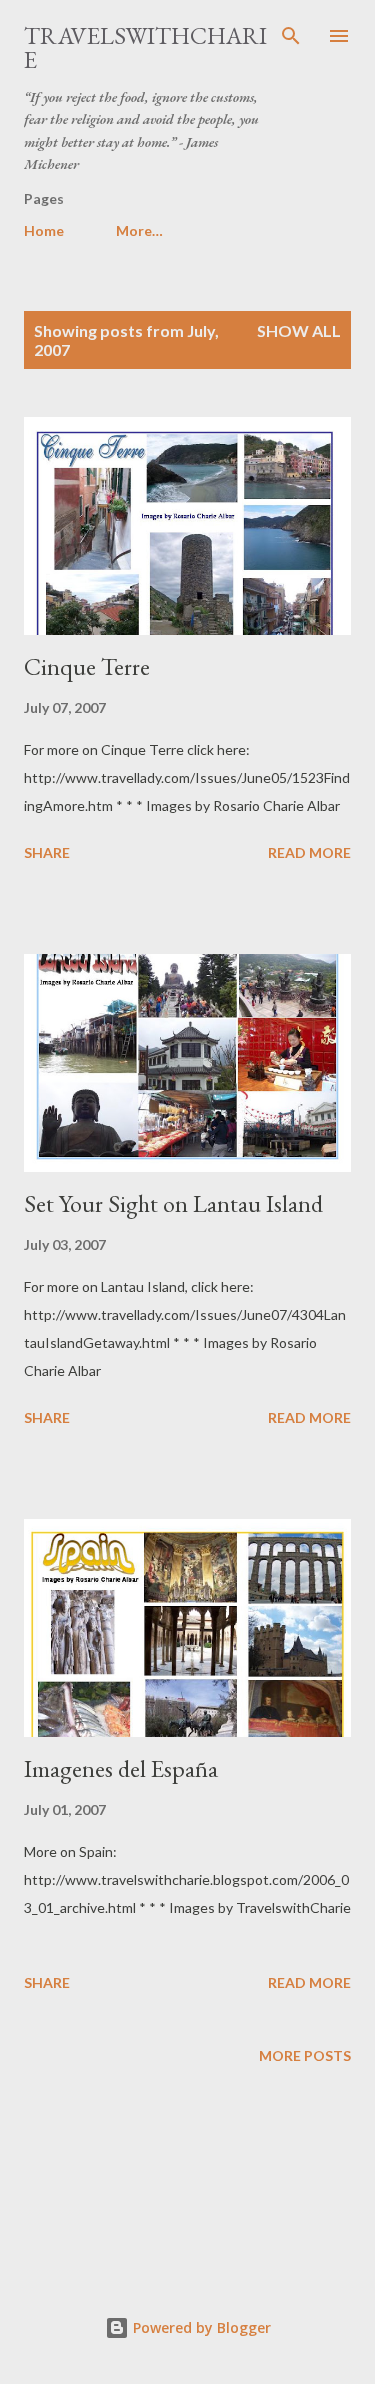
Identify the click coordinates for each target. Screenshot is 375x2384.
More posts (305, 2055)
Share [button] (47, 852)
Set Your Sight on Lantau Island (173, 1203)
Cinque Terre (87, 666)
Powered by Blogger (200, 2327)
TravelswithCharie (145, 47)
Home (44, 230)
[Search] (291, 36)
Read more (309, 852)
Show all (299, 330)
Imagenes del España (121, 1768)
